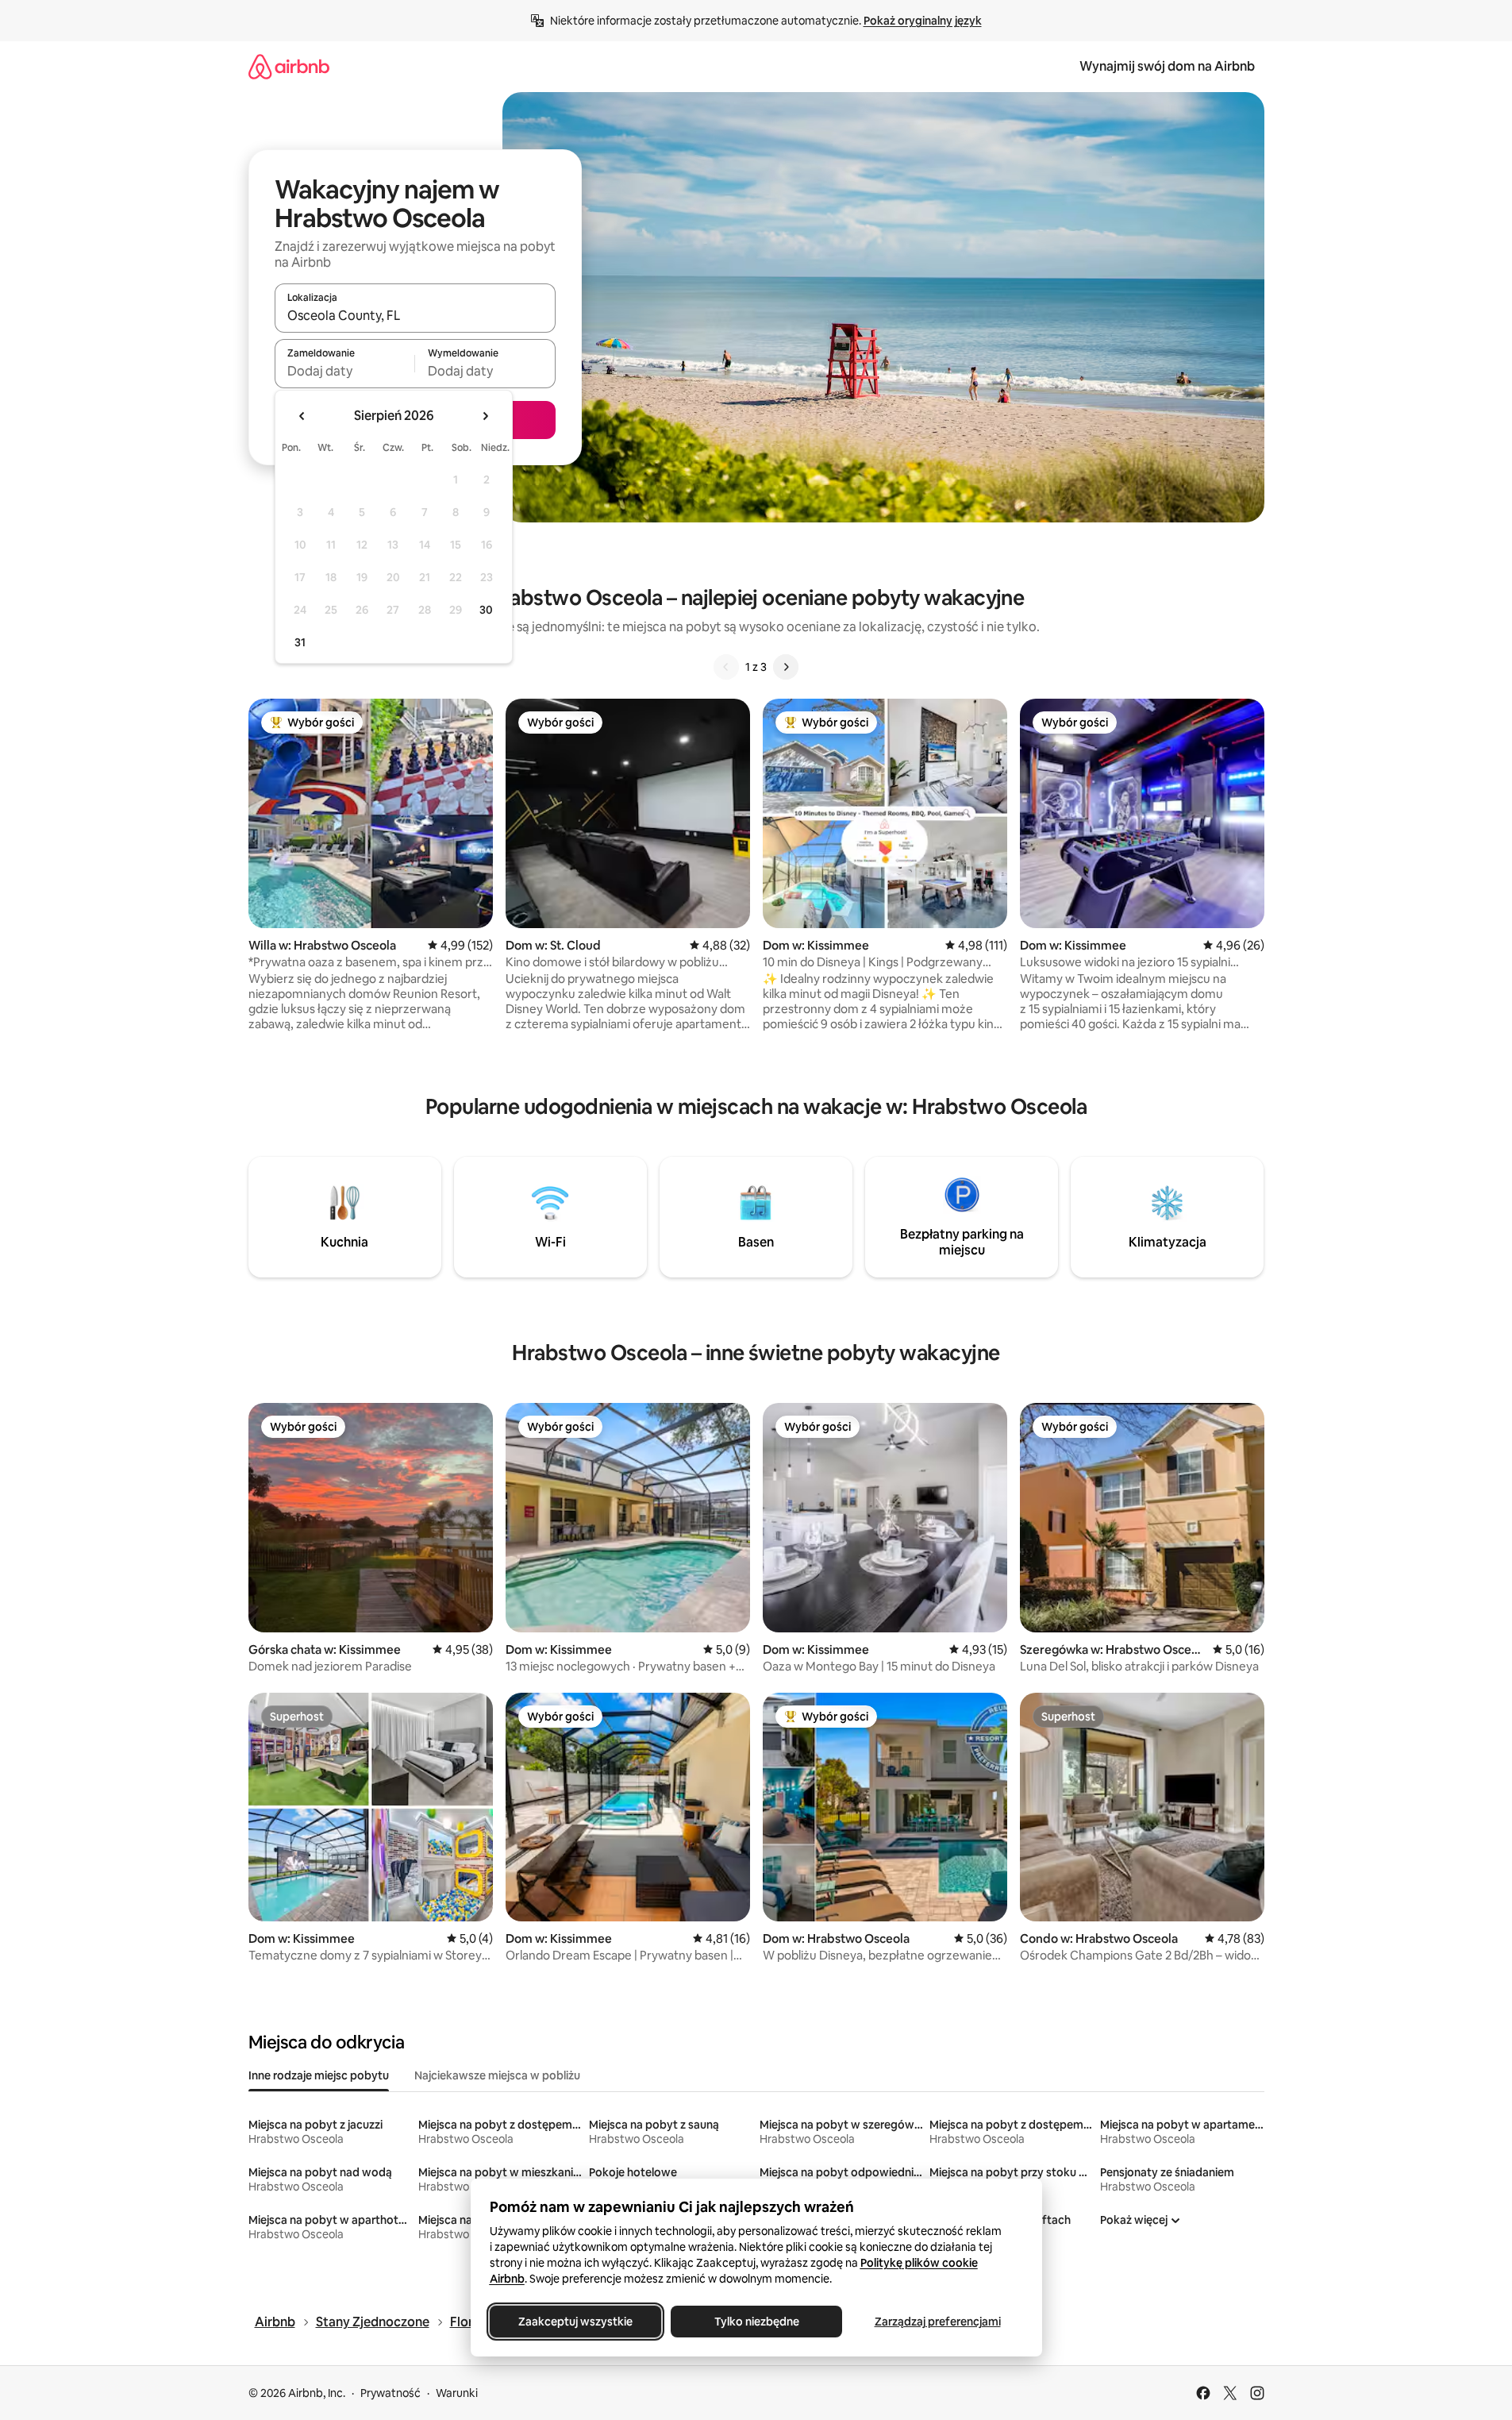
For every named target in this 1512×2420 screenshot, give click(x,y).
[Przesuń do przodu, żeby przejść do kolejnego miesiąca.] (485, 416)
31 (300, 642)
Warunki (457, 2393)
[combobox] (415, 315)
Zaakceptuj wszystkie (575, 2322)
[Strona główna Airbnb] (289, 66)
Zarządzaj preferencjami (937, 2322)
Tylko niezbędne (756, 2322)
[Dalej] (786, 667)
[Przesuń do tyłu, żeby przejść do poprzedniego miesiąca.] (302, 416)
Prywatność (391, 2393)
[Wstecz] (726, 667)
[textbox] (345, 371)
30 (486, 610)
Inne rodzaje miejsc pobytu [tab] (319, 2075)
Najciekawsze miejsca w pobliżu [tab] (497, 2075)
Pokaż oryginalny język (923, 21)
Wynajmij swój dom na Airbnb (1167, 66)
